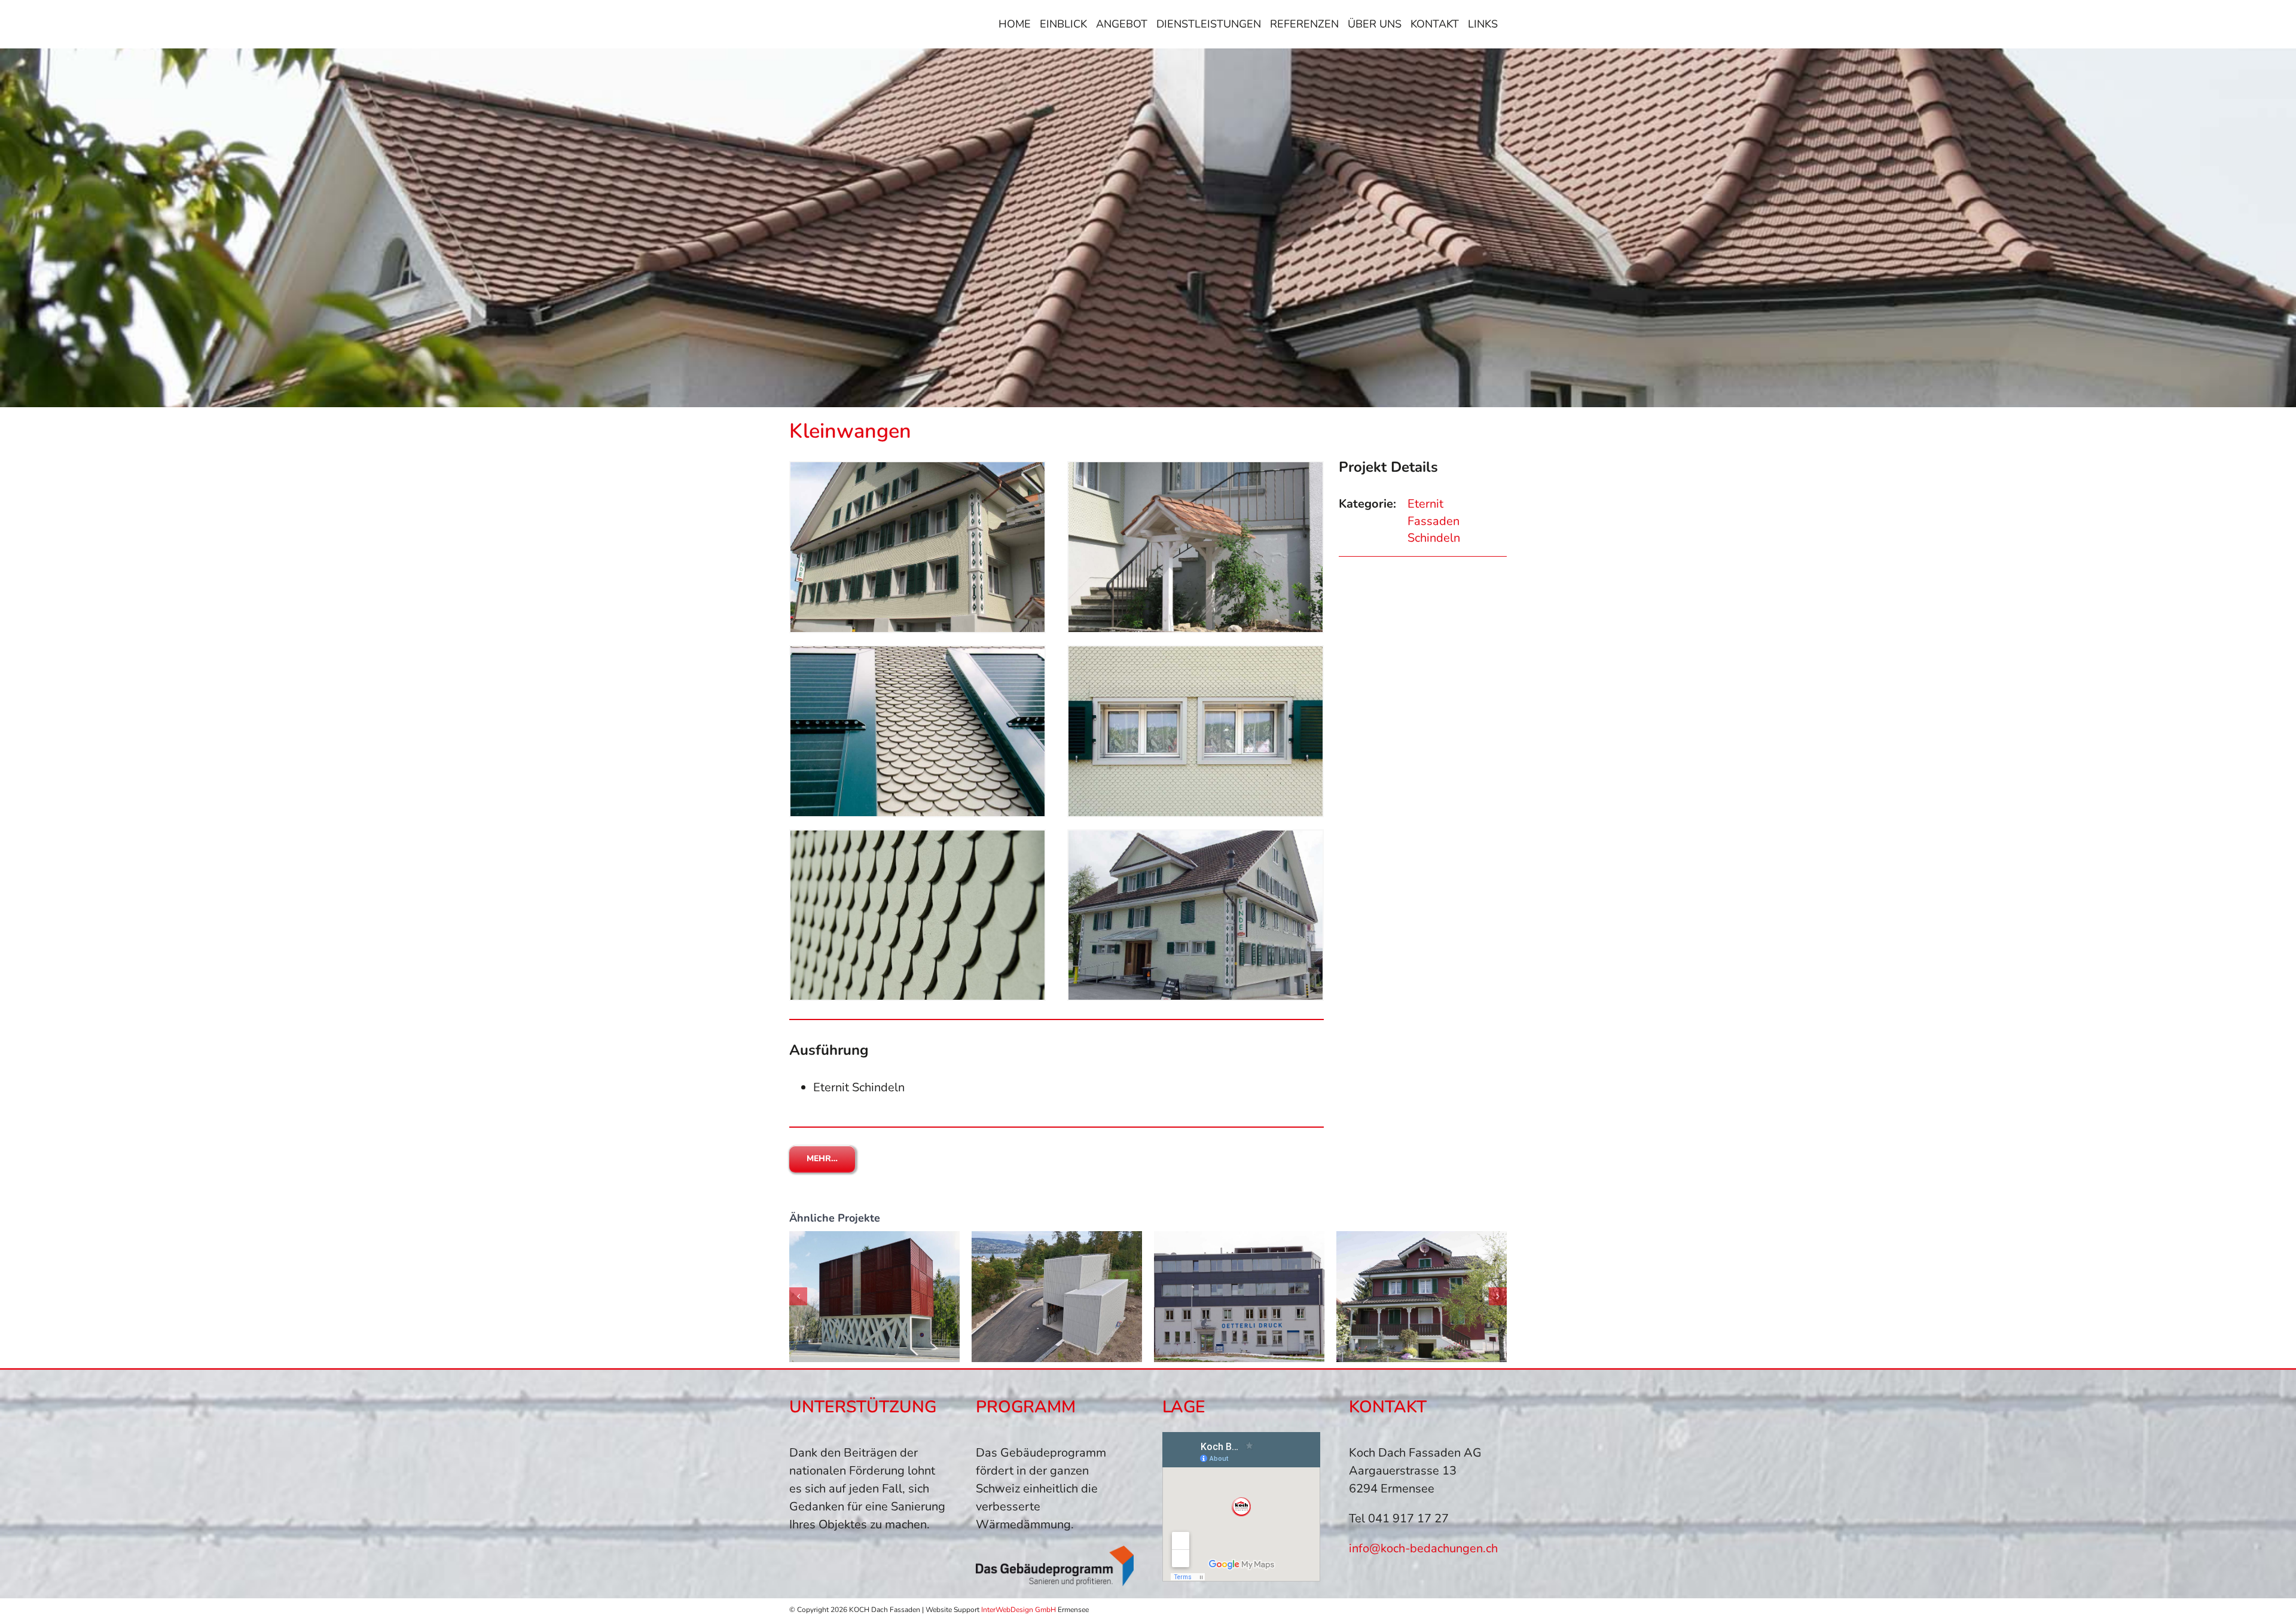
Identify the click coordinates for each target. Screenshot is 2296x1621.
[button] (798, 1296)
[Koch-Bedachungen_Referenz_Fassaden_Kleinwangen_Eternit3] (1196, 836)
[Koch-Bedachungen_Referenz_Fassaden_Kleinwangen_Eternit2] (1196, 652)
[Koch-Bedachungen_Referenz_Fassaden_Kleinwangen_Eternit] (918, 836)
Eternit (1425, 504)
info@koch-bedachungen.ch (1423, 1548)
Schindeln (1434, 538)
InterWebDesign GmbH (1019, 1610)
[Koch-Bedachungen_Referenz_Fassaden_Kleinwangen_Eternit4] (918, 652)
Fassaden (1434, 521)
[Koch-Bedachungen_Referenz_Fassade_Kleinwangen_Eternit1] (918, 468)
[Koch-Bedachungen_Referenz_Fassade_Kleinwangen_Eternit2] (1196, 468)
